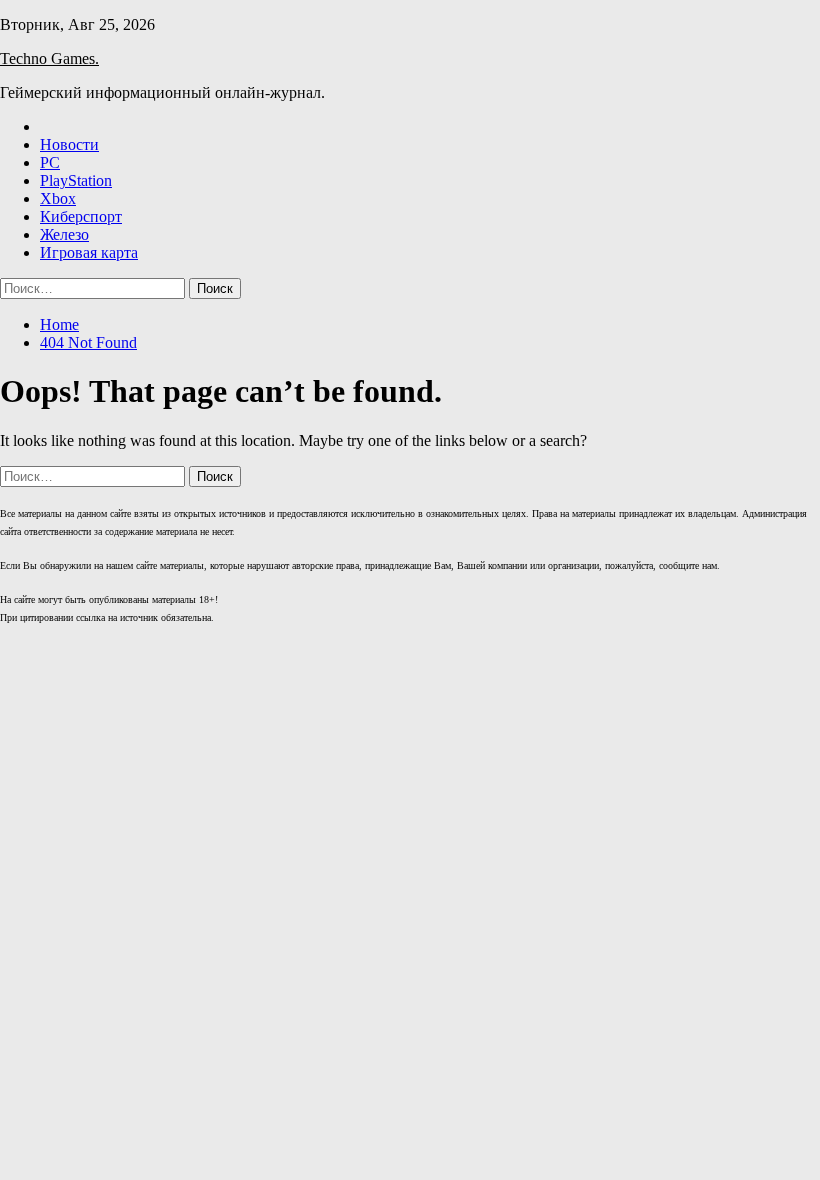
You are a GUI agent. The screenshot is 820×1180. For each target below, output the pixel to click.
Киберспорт (81, 216)
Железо (64, 234)
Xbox (58, 198)
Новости (69, 144)
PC (50, 162)
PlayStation (76, 180)
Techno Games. (49, 58)
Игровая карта (89, 252)
